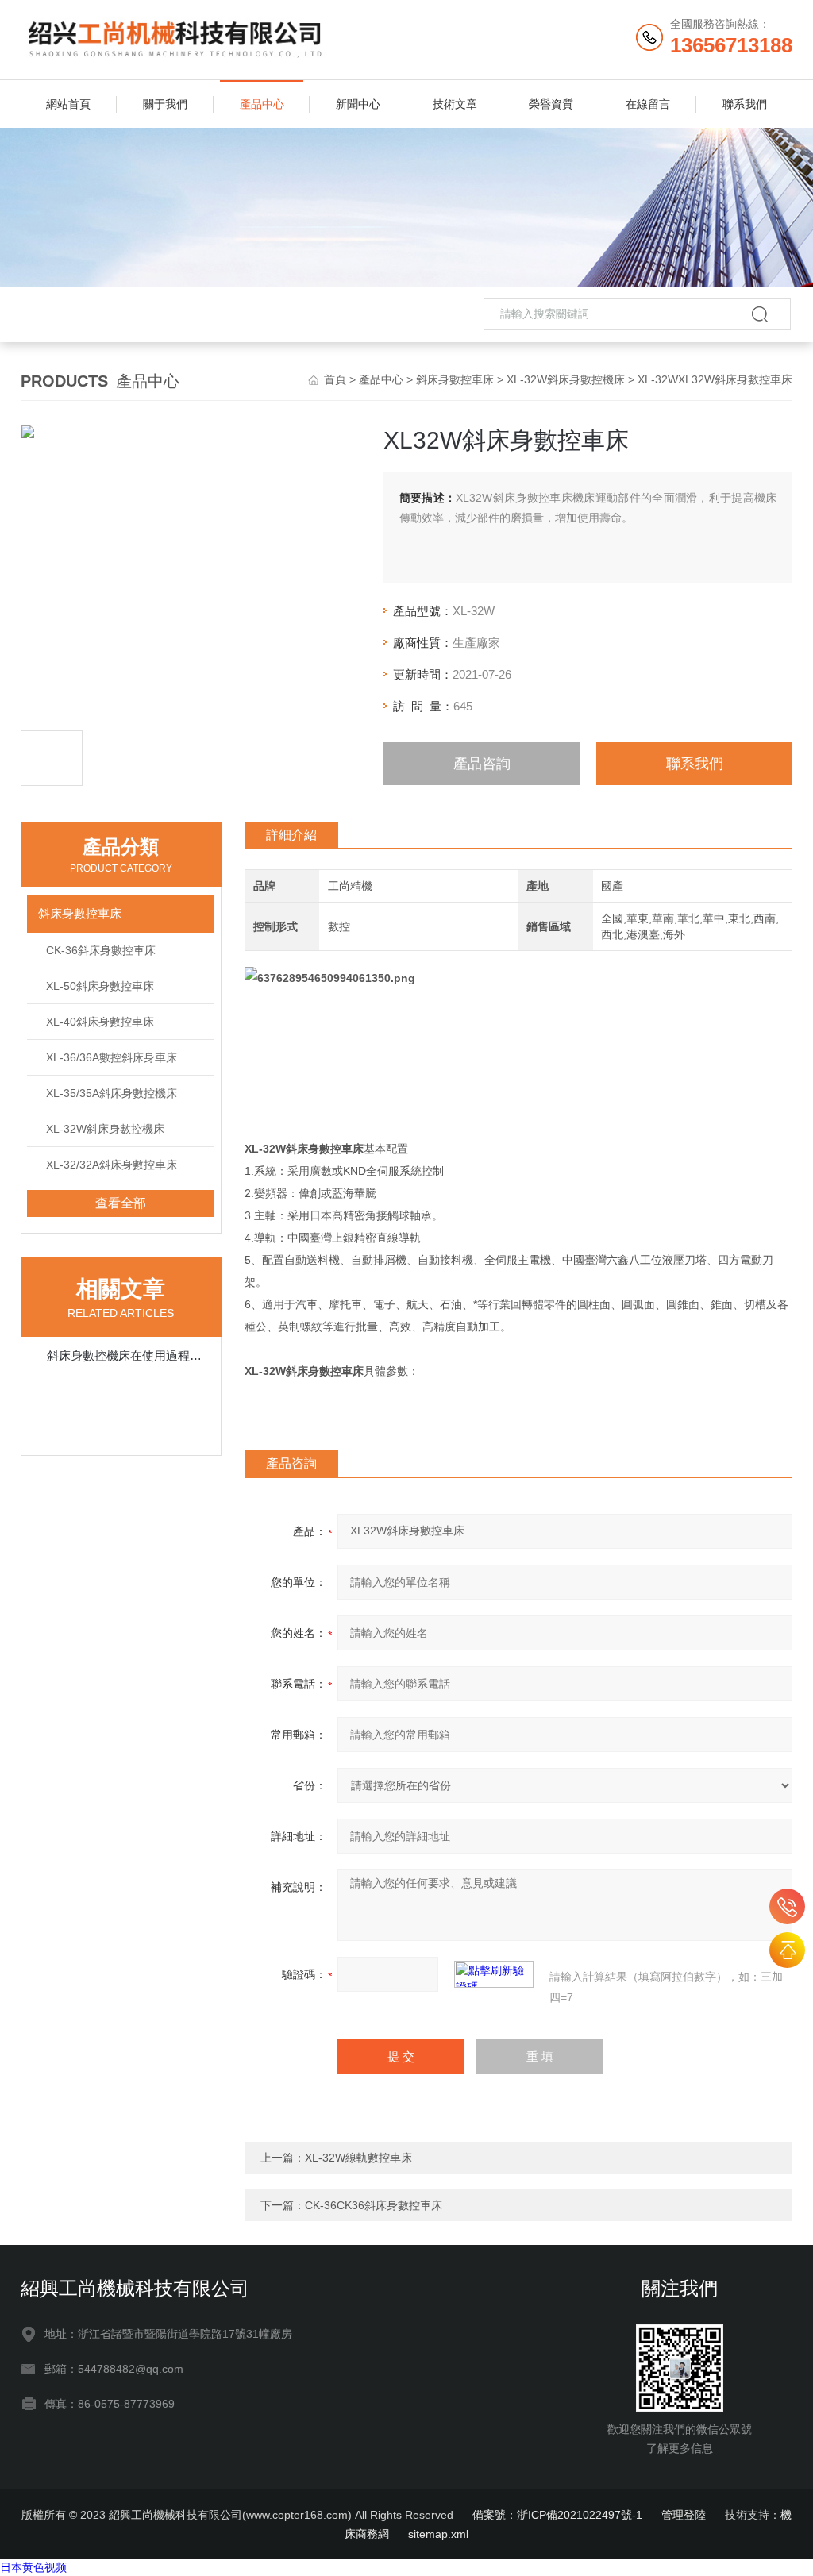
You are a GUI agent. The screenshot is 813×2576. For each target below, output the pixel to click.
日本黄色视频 (33, 2567)
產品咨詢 (482, 764)
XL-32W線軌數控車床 (358, 2158)
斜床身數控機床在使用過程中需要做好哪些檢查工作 (129, 1355)
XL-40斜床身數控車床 (100, 1022)
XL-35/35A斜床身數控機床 (112, 1093)
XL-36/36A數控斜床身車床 (112, 1057)
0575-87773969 (787, 1906)
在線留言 (648, 104)
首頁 (335, 379)
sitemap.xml (438, 2534)
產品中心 (262, 104)
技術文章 (455, 104)
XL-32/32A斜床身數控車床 (112, 1165)
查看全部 (121, 1203)
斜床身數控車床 (455, 379)
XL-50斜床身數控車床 (100, 986)
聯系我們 (745, 104)
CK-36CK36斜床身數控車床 (374, 2205)
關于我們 (165, 104)
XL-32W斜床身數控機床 (566, 379)
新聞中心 (358, 104)
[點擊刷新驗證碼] (494, 1974)
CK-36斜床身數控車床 (101, 950)
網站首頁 (68, 104)
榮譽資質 (551, 104)
